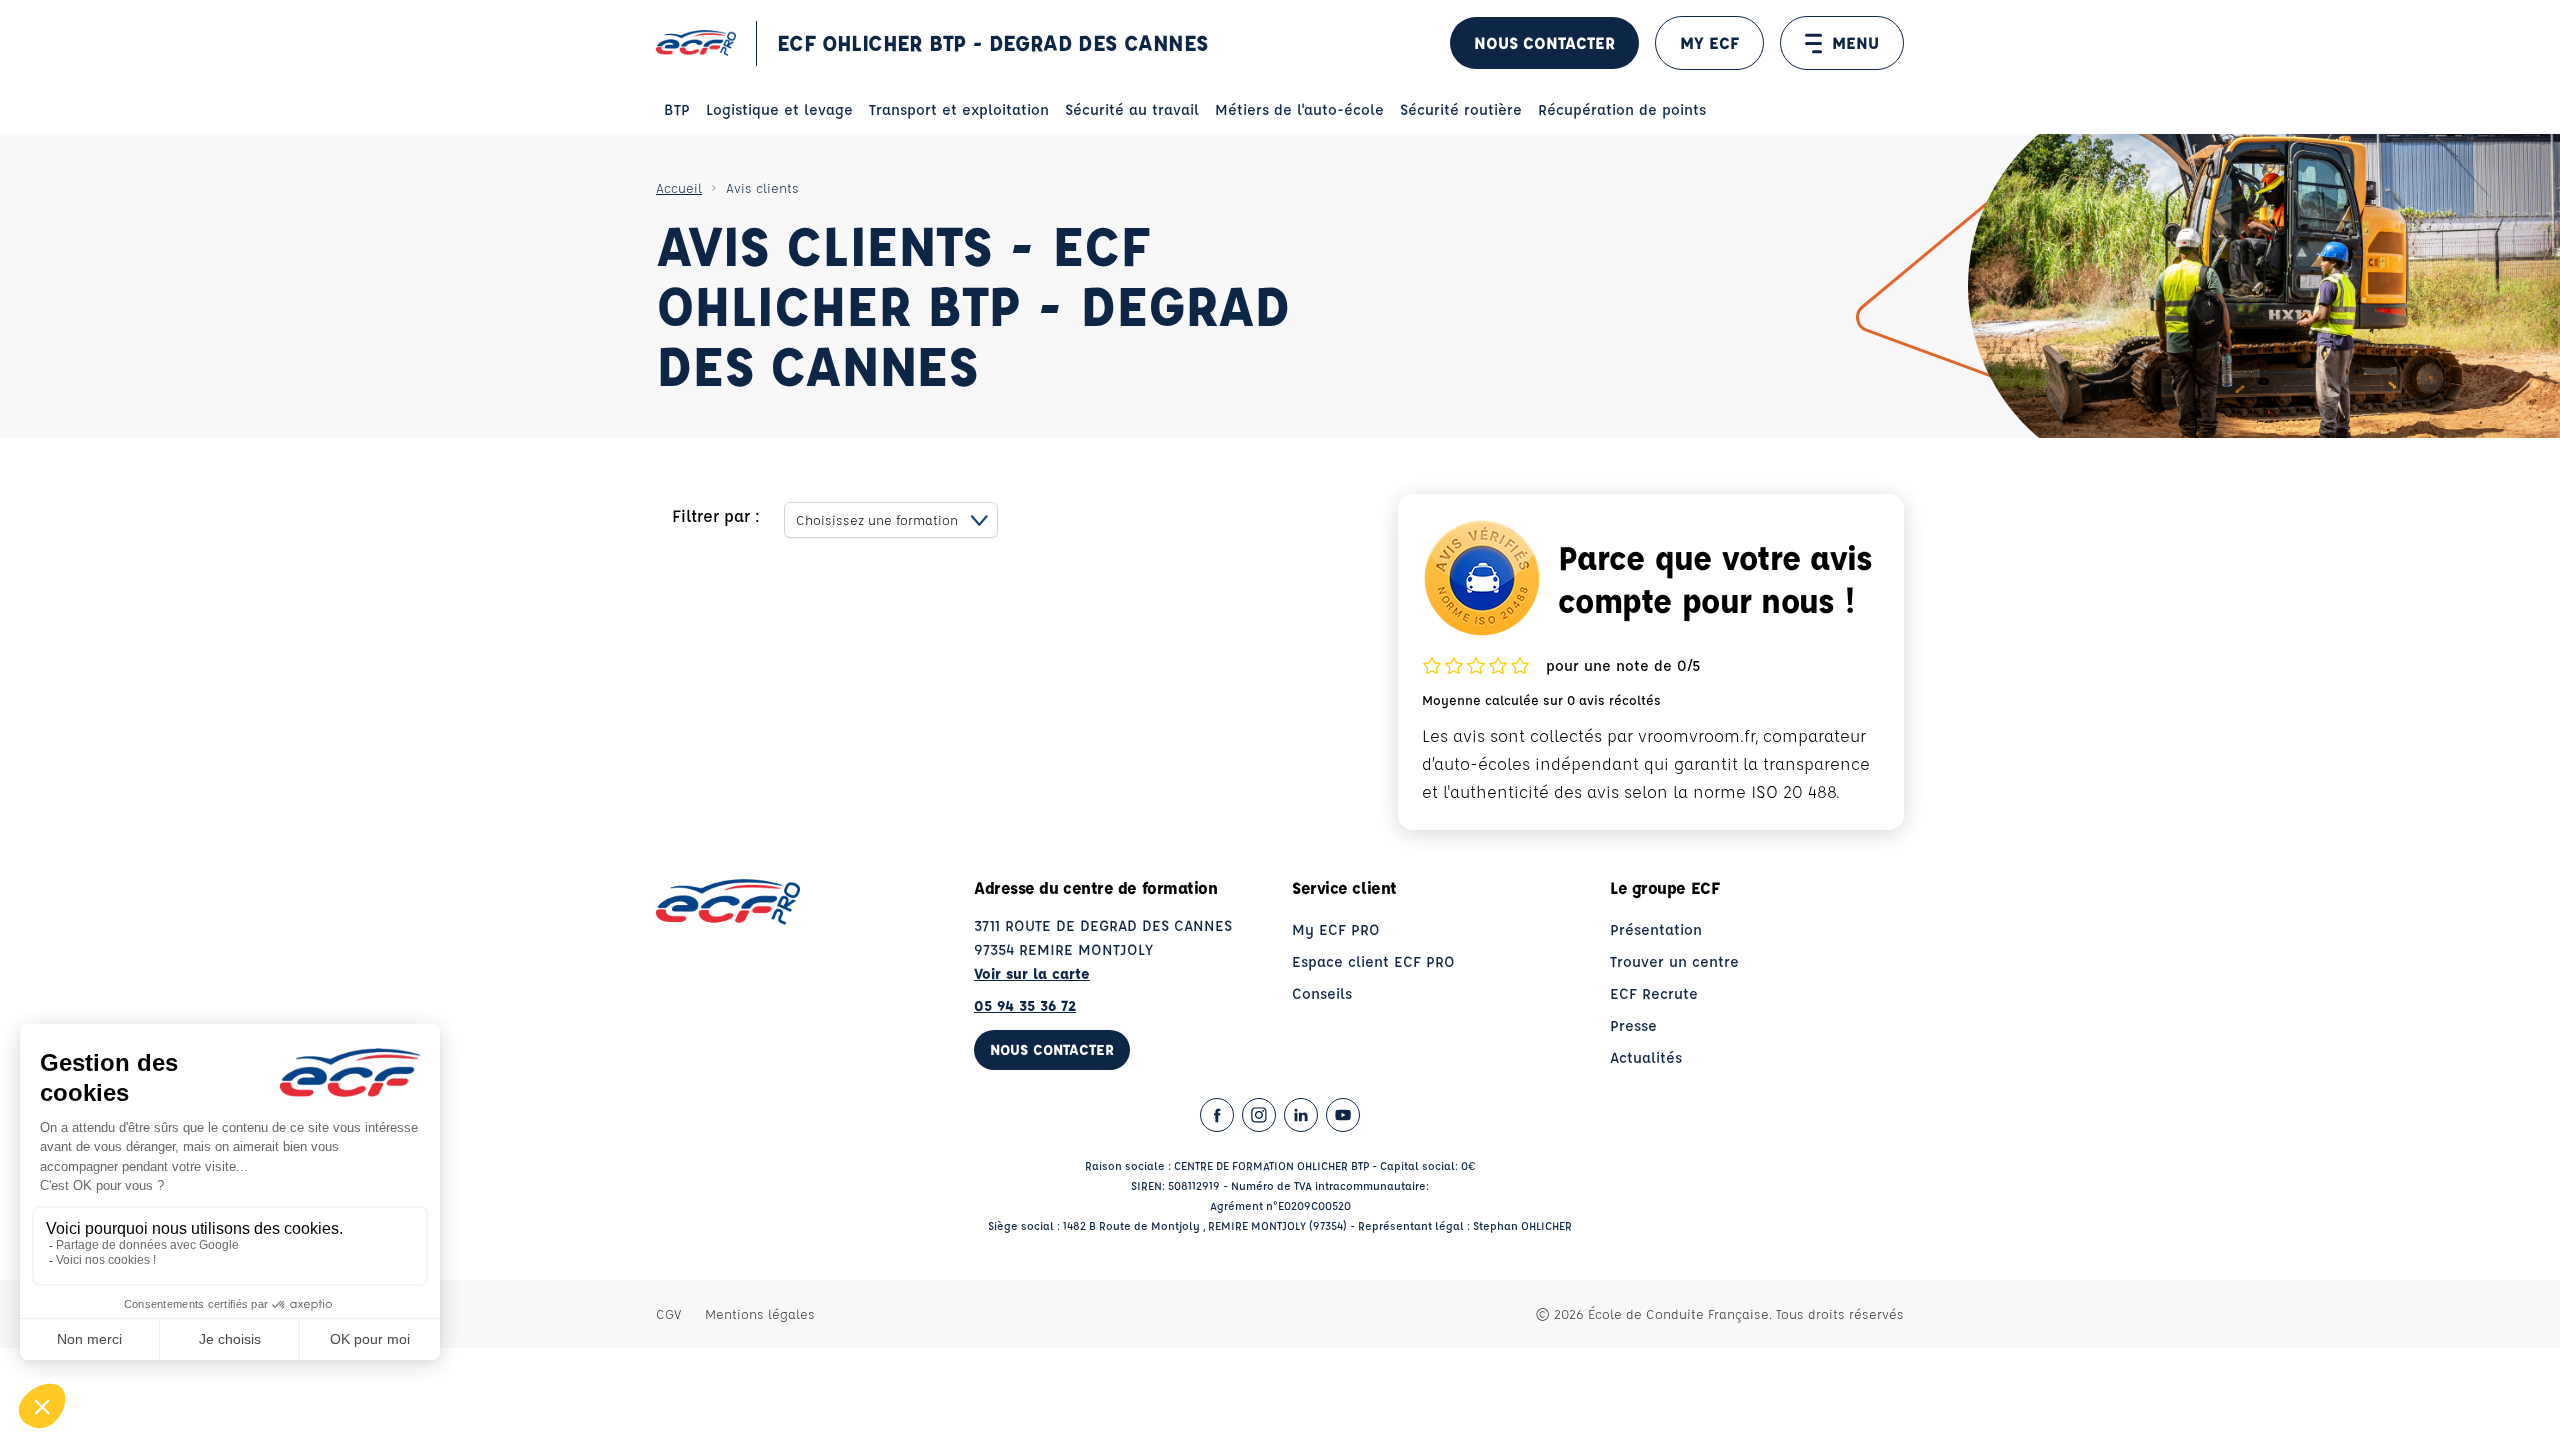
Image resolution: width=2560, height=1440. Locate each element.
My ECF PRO (1336, 929)
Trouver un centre (1674, 961)
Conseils (1322, 993)
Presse (1633, 1025)
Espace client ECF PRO (1373, 961)
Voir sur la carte (1032, 973)
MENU (1855, 42)
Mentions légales (760, 1313)
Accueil (679, 187)
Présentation (1656, 929)
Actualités (1646, 1057)
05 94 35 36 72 (1025, 1005)
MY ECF (1709, 42)
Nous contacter (1544, 42)
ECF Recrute (1654, 993)
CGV (668, 1313)
